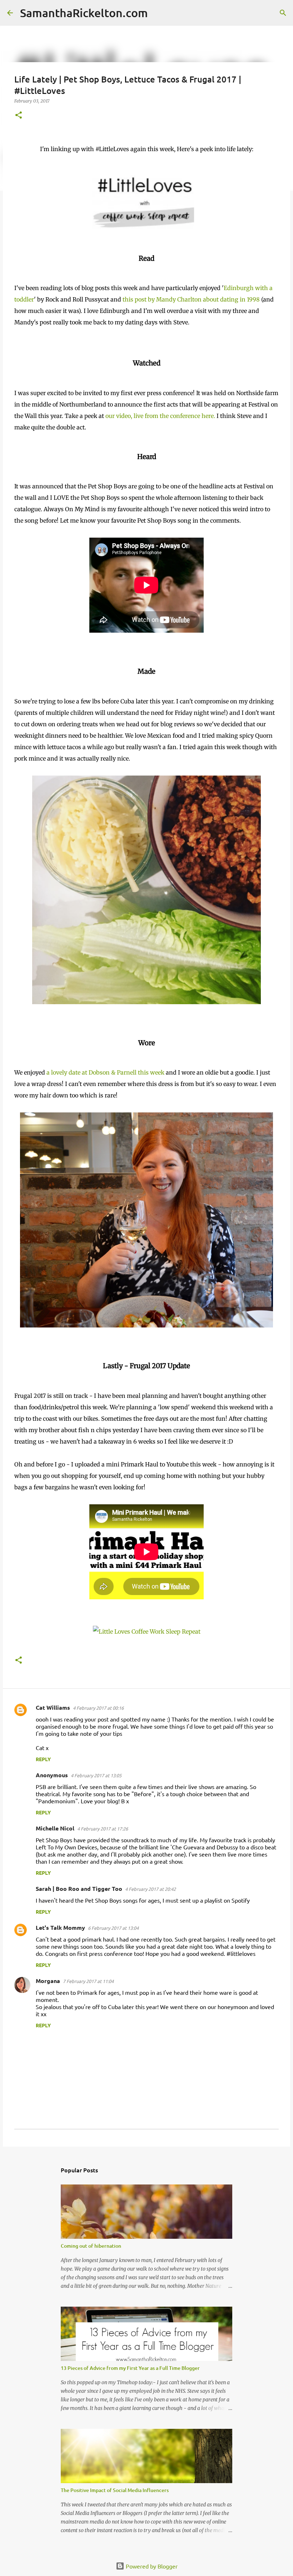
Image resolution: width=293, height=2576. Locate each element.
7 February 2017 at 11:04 (88, 1981)
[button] (19, 116)
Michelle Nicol (55, 1828)
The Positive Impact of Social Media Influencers (115, 2490)
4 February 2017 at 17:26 (103, 1828)
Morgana (48, 1981)
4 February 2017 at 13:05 (96, 1775)
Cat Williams (53, 1707)
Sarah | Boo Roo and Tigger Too (79, 1889)
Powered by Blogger (151, 2566)
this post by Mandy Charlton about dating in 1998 (191, 299)
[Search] (158, 13)
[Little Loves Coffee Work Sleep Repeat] (147, 1631)
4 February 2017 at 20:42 (150, 1889)
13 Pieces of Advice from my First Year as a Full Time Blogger (130, 2368)
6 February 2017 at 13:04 (113, 1928)
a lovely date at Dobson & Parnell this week (105, 1072)
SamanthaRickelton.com (84, 13)
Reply (43, 1759)
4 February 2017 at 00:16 (98, 1708)
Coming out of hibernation (91, 2246)
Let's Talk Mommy (60, 1927)
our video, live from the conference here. (160, 416)
